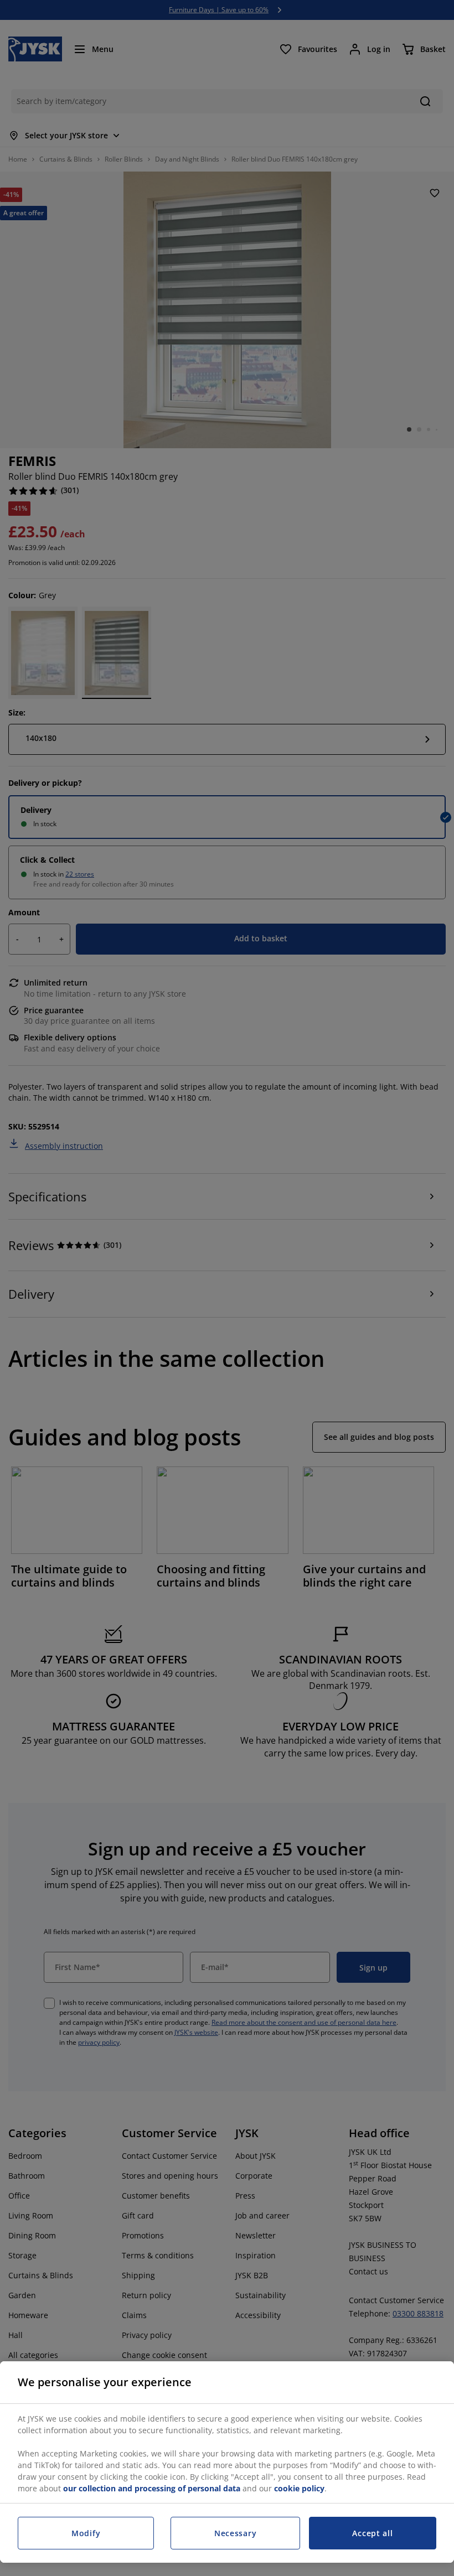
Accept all (372, 2533)
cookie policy (299, 2488)
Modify (86, 2533)
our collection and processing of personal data (153, 2488)
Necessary (235, 2533)
